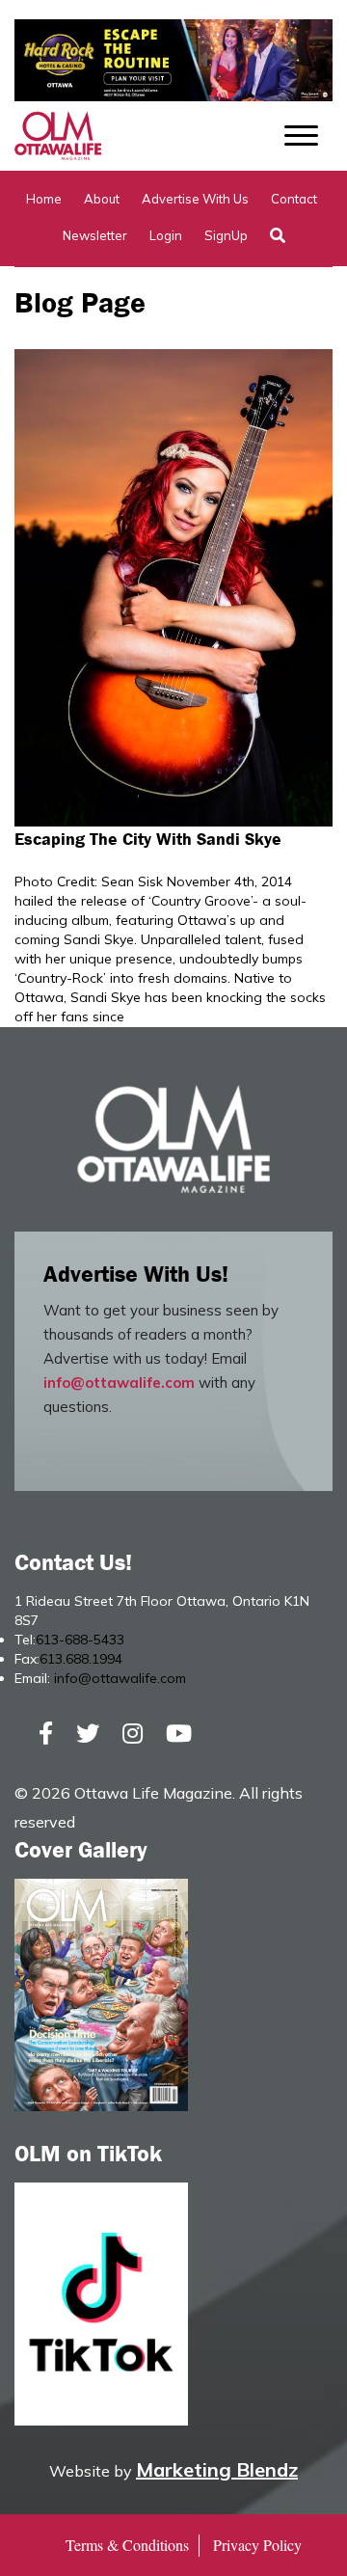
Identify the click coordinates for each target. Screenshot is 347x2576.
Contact (294, 199)
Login (166, 235)
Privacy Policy (257, 2545)
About (102, 199)
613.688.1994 (81, 1659)
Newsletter (95, 235)
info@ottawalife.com (119, 1383)
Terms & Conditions (127, 2545)
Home (44, 199)
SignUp (226, 235)
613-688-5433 (80, 1640)
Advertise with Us (195, 199)
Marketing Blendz (217, 2469)
